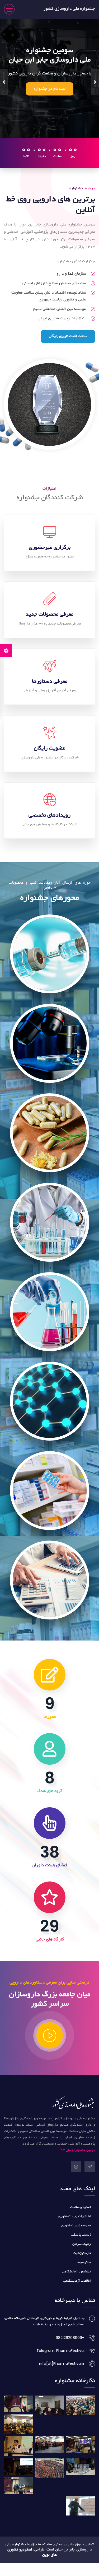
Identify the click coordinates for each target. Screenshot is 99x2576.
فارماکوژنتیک (82, 2267)
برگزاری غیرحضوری (50, 561)
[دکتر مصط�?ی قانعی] (81, 2418)
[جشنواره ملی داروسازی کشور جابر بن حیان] (18, 2459)
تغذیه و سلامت (81, 2221)
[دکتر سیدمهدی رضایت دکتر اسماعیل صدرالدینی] (49, 2481)
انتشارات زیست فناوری (75, 2230)
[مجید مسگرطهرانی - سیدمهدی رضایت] (81, 2458)
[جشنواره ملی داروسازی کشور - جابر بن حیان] (49, 2418)
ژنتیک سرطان (82, 2257)
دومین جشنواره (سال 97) (77, 2164)
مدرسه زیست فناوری (76, 2239)
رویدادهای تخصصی (49, 829)
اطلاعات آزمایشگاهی (77, 2294)
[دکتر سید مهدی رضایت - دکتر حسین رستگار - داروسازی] (18, 2480)
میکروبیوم (84, 2276)
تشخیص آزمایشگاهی (76, 2285)
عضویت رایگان (49, 762)
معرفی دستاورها (50, 695)
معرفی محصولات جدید (49, 628)
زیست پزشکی (81, 2248)
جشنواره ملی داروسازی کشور (69, 9)
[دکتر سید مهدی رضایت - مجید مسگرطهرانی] (18, 2437)
